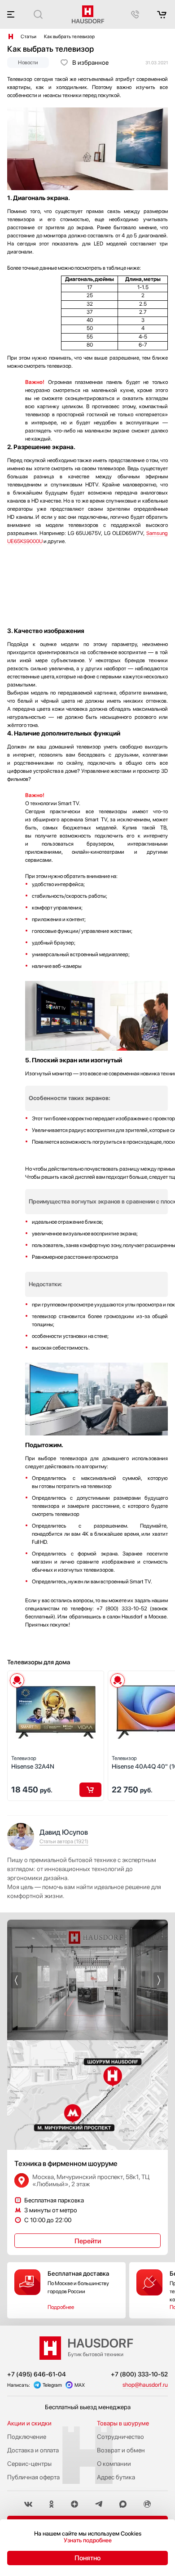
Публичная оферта (33, 2477)
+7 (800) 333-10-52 (139, 2374)
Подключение (27, 2437)
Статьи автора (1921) (64, 1841)
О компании (114, 2464)
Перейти (88, 2241)
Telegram (52, 2385)
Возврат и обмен (121, 2450)
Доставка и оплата (33, 2450)
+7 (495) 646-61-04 (37, 2374)
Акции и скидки (29, 2423)
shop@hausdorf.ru (145, 2385)
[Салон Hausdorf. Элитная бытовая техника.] (11, 36)
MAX (80, 2385)
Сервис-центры (29, 2464)
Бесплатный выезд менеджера (88, 2407)
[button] (16, 1980)
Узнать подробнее (88, 2540)
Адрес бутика (116, 2477)
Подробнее (61, 2307)
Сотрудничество (120, 2437)
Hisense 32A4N (33, 1763)
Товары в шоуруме (123, 2423)
